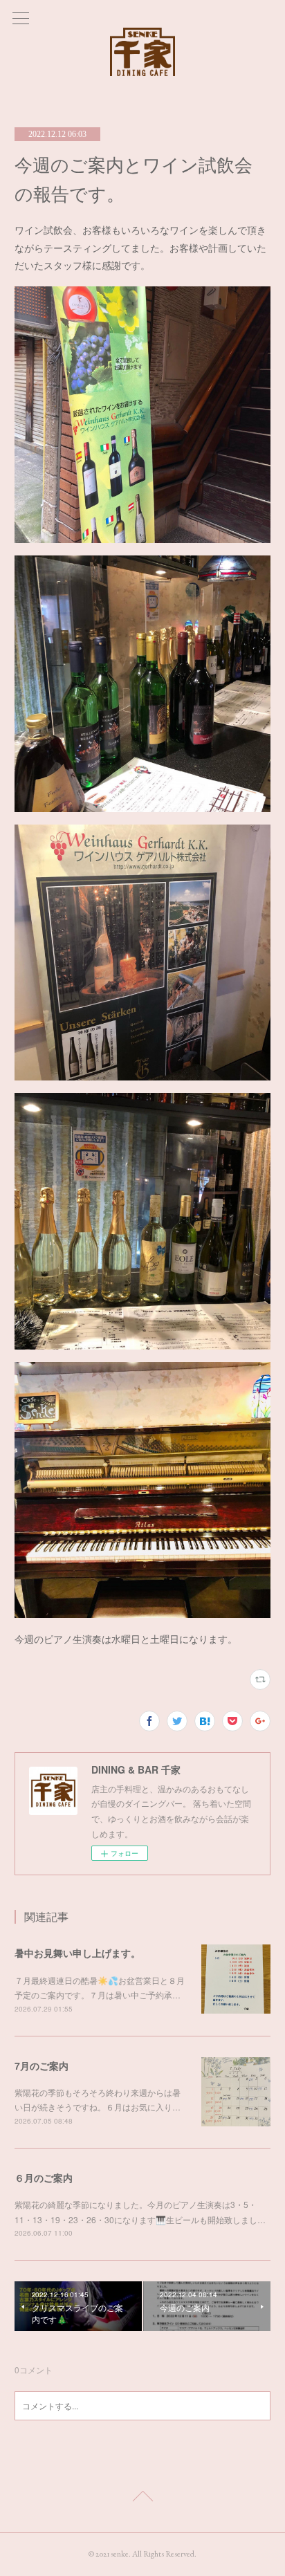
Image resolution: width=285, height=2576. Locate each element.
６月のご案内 (44, 2178)
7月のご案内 (42, 2066)
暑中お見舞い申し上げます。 (77, 1953)
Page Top (142, 2499)
